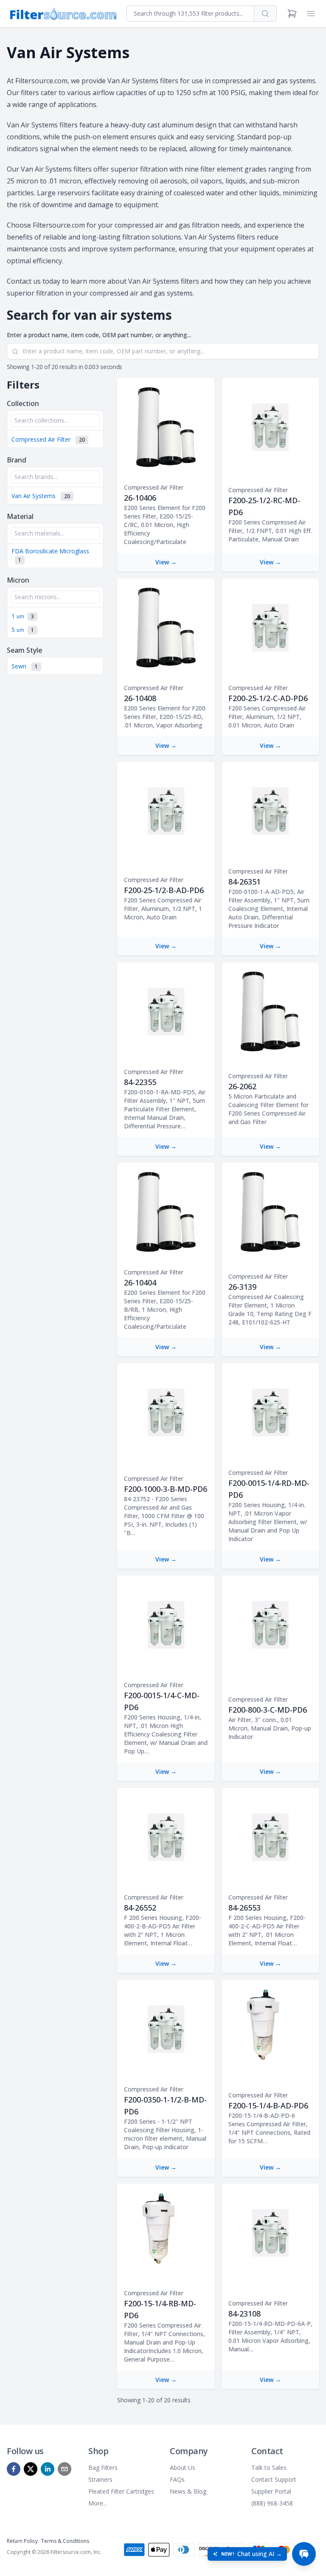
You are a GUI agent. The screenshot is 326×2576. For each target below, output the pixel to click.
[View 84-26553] (271, 1837)
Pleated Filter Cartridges (121, 2491)
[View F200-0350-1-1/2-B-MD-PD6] (166, 2029)
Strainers (100, 2479)
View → (166, 562)
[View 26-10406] (166, 427)
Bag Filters (103, 2467)
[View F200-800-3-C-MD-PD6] (271, 1625)
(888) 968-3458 (272, 2503)
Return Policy (22, 2541)
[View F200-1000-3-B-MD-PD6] (166, 1412)
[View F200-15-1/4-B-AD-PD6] (270, 2029)
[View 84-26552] (166, 1837)
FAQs (177, 2479)
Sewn (25, 666)
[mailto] (65, 2469)
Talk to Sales (269, 2467)
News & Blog (188, 2491)
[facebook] (14, 2469)
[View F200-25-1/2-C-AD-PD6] (271, 628)
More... (98, 2503)
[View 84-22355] (166, 1012)
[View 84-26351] (271, 811)
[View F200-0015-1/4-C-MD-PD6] (166, 1625)
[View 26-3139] (270, 1212)
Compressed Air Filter (48, 439)
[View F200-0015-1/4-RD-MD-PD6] (271, 1412)
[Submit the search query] (15, 352)
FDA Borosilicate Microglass (50, 555)
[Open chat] (304, 2554)
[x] (31, 2469)
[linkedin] (48, 2469)
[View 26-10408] (166, 628)
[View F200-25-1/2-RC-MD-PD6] (271, 427)
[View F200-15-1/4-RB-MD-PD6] (166, 2233)
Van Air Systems (41, 496)
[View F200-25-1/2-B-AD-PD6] (166, 811)
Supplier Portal (271, 2491)
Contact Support (274, 2479)
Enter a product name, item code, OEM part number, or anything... (99, 335)
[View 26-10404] (166, 1212)
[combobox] (190, 14)
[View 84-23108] (271, 2233)
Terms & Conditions (65, 2541)
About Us (183, 2467)
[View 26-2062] (270, 1012)
